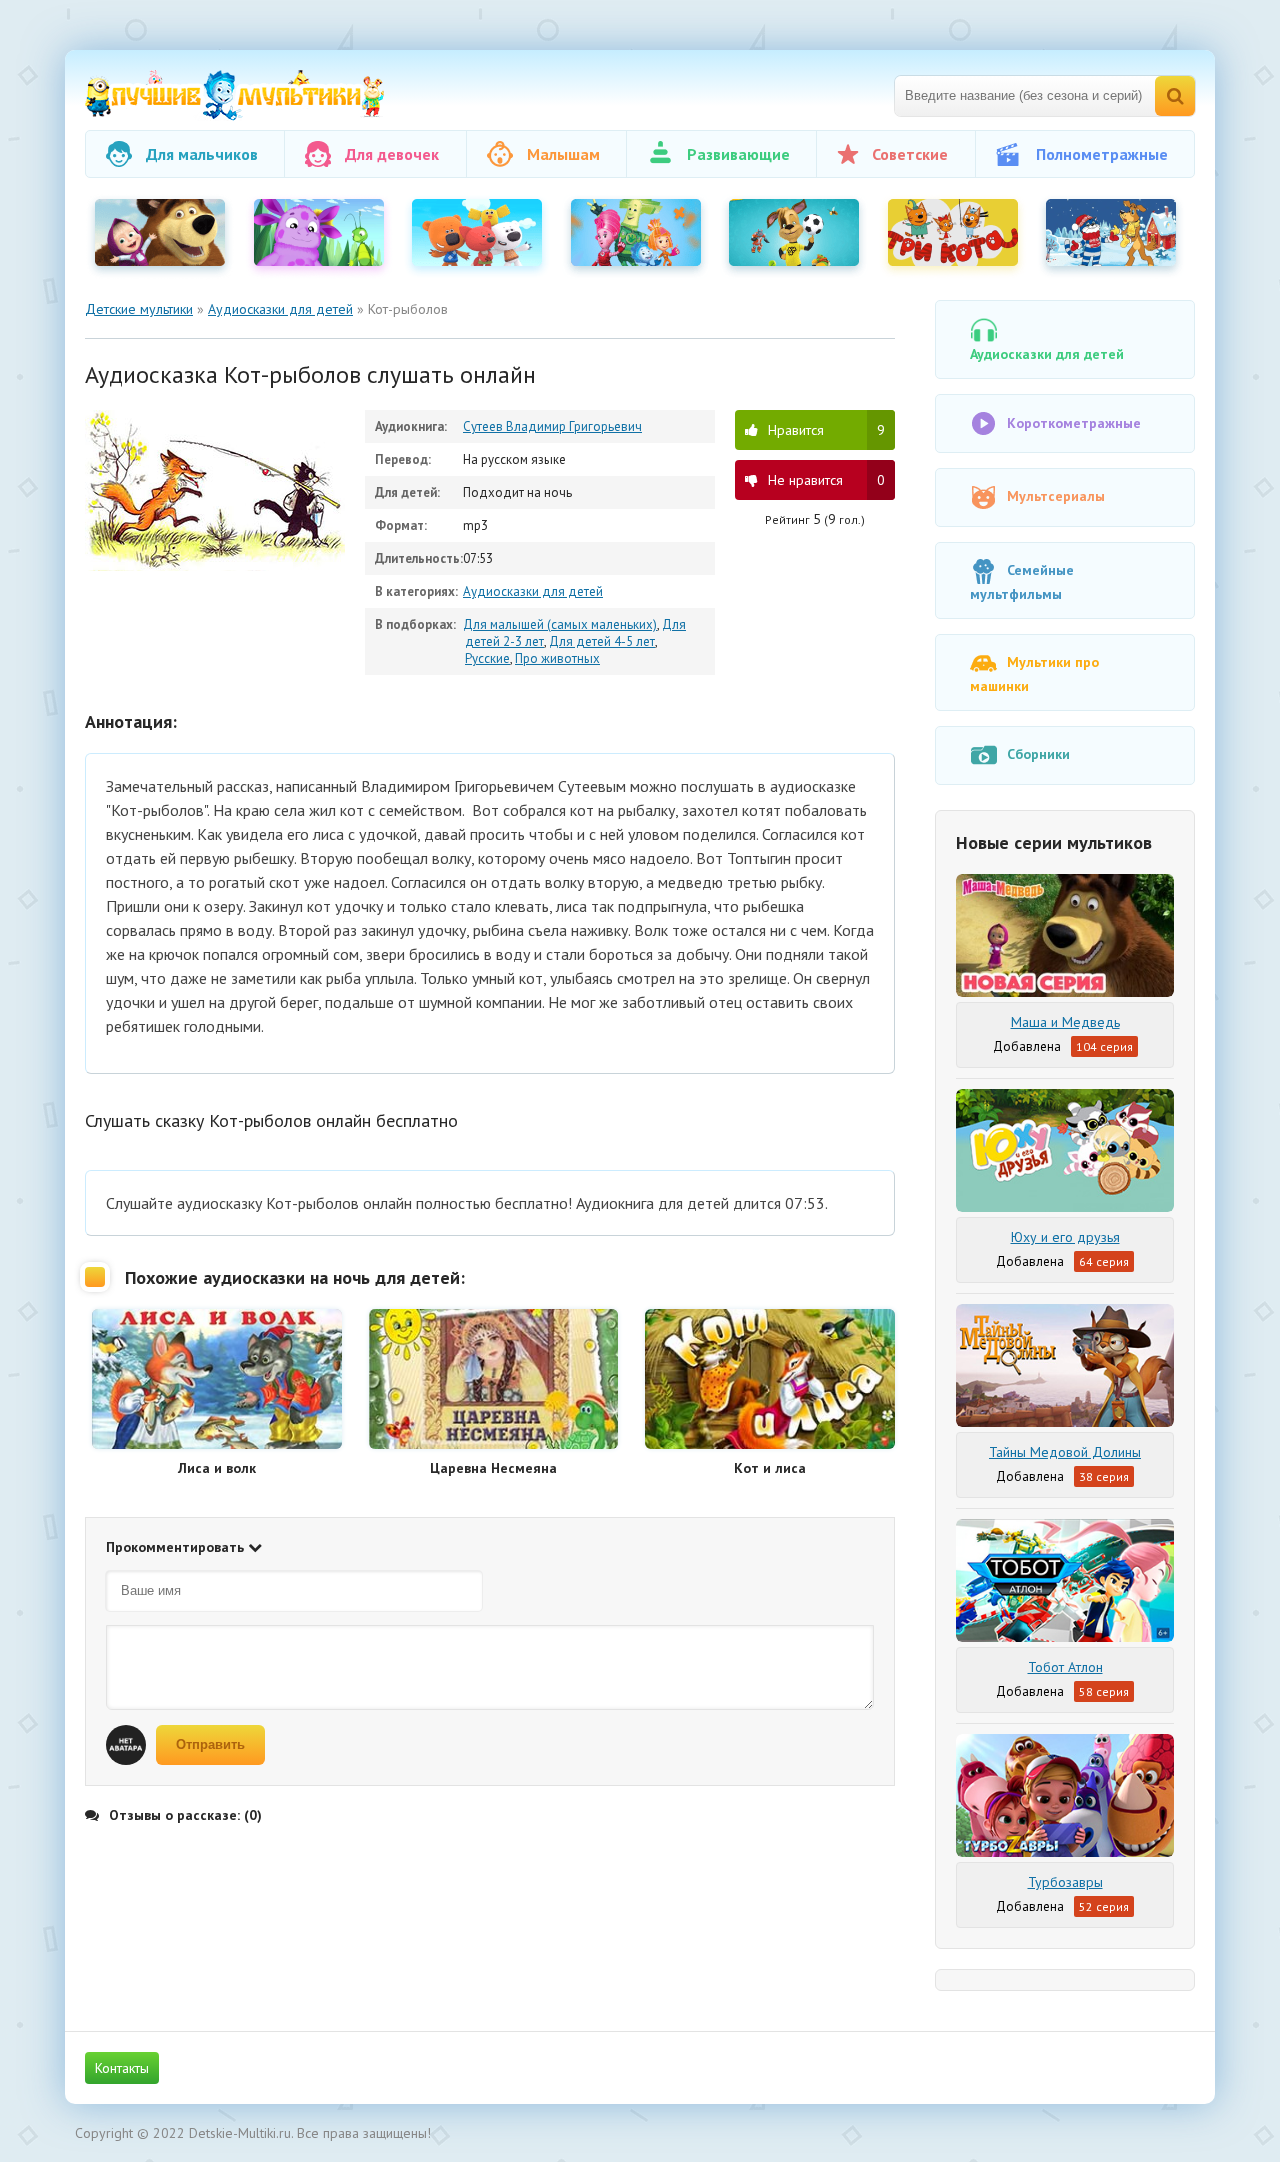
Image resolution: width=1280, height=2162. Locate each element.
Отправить (210, 1744)
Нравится (826, 430)
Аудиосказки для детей (533, 591)
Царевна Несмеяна (493, 1468)
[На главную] (235, 95)
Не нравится (826, 480)
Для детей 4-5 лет (602, 641)
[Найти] (1175, 96)
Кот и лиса (770, 1468)
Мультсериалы (1056, 496)
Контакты (122, 2068)
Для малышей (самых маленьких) (560, 624)
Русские (487, 658)
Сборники (1038, 754)
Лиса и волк (217, 1468)
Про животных (557, 658)
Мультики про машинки (1034, 674)
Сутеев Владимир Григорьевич (552, 426)
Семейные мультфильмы (1022, 582)
